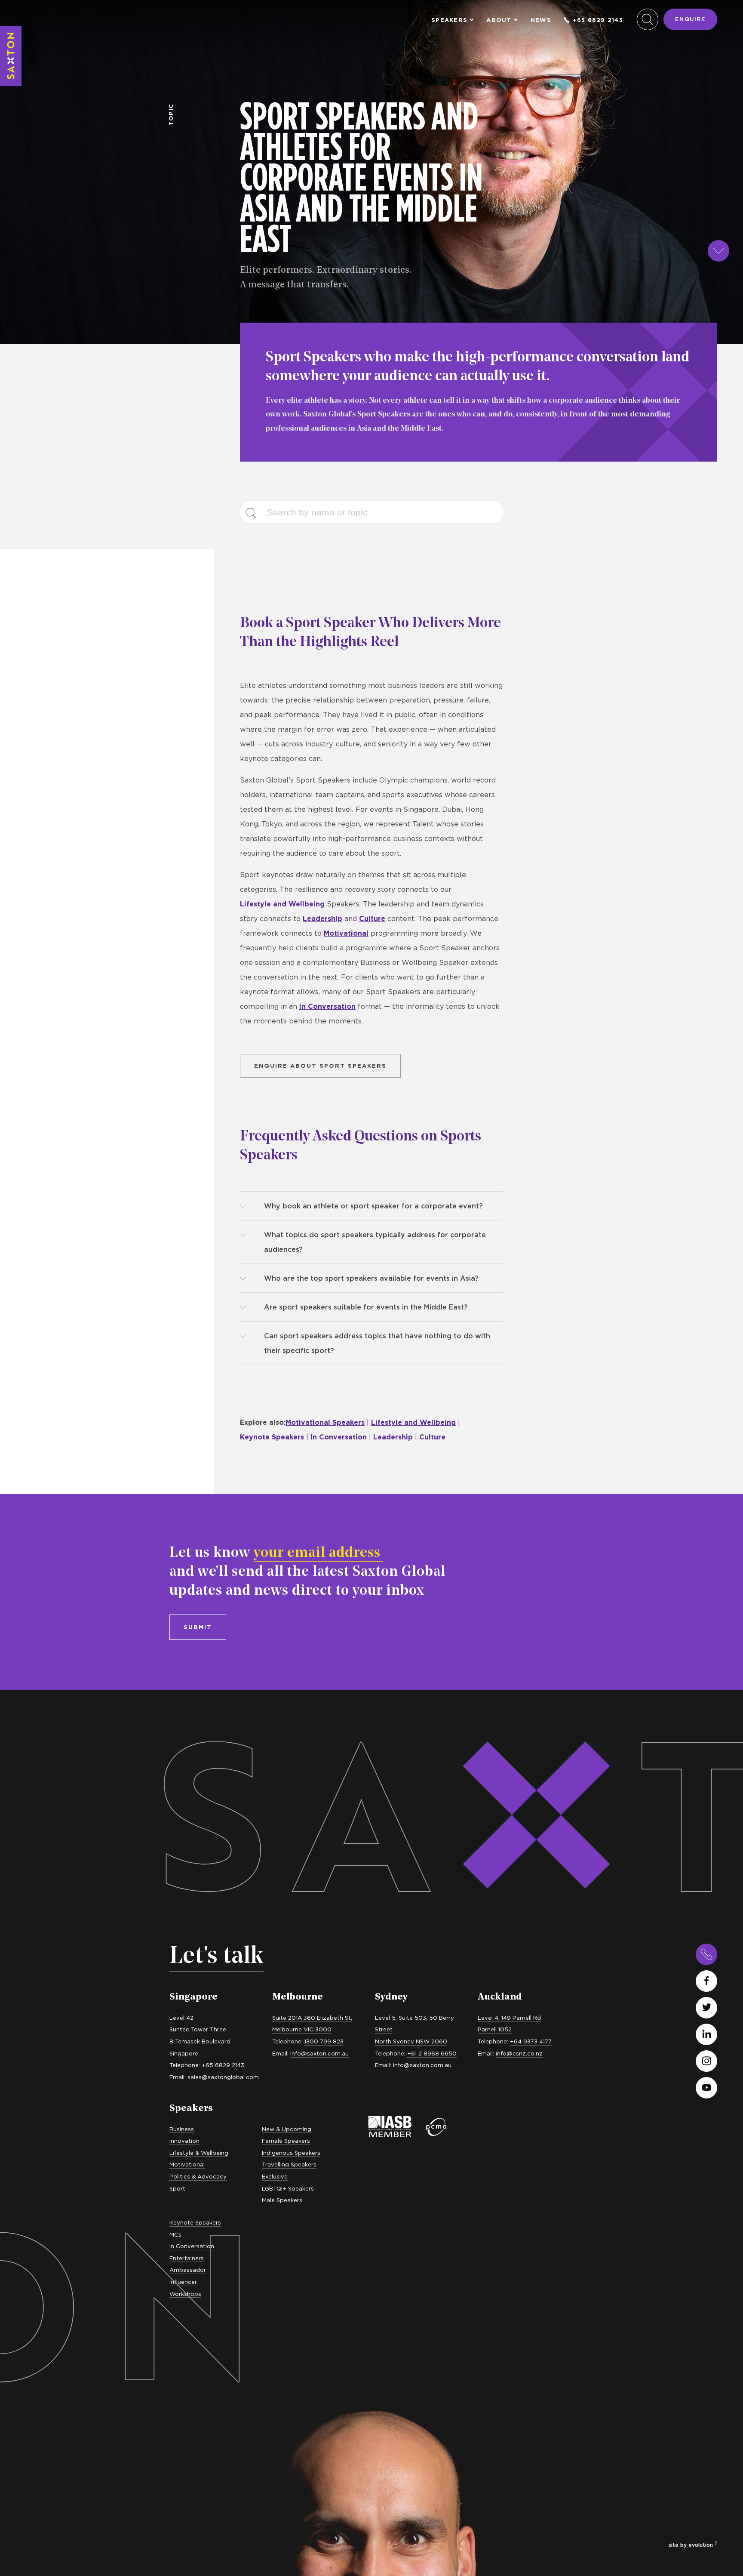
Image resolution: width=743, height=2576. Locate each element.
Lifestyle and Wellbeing (282, 904)
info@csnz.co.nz (519, 2053)
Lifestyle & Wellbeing (199, 2153)
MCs (175, 2234)
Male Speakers (282, 2200)
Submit (198, 1627)
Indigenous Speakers (291, 2153)
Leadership (322, 918)
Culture (372, 918)
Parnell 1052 (495, 2029)
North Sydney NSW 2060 (411, 2041)
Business (182, 2129)
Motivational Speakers (325, 1422)
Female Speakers (286, 2141)
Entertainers (187, 2258)
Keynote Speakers (272, 1437)
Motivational (346, 933)
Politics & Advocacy (198, 2176)
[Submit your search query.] (256, 512)
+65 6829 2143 (598, 20)
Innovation (184, 2141)
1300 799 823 (324, 2041)
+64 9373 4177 (531, 2041)
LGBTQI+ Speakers (288, 2188)
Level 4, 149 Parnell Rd (509, 2018)
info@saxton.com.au (319, 2053)
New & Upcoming (287, 2129)
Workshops (185, 2294)
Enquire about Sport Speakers (320, 1066)
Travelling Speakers (289, 2164)
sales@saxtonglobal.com (223, 2077)
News (541, 20)
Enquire (690, 19)
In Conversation (327, 1006)
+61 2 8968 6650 (432, 2053)
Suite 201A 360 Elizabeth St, (312, 2018)
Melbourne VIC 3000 (302, 2029)
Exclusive (275, 2176)
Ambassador (188, 2270)
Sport (177, 2188)
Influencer (183, 2282)
